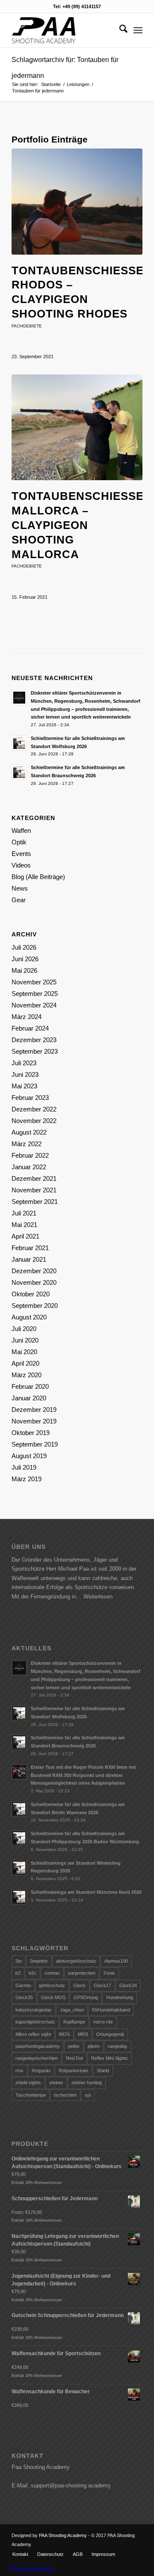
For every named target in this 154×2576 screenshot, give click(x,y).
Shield (103, 2071)
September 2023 (35, 1051)
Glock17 (102, 1985)
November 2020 (34, 1282)
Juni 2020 (25, 1340)
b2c (33, 1973)
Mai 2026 (24, 970)
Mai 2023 (24, 1086)
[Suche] (119, 30)
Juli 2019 (24, 1467)
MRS (83, 2034)
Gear (19, 900)
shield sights (28, 2083)
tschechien (65, 2095)
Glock (79, 1985)
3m (19, 1961)
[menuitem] (119, 30)
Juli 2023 (24, 1063)
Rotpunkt (41, 2071)
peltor (74, 2046)
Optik (19, 842)
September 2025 (35, 994)
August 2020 (29, 1317)
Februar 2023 (30, 1098)
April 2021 (25, 1236)
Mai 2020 (24, 1352)
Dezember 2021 (34, 1178)
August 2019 (29, 1456)
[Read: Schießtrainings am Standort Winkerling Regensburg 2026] (19, 1868)
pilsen (94, 2046)
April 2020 (25, 1363)
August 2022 (29, 1132)
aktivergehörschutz (76, 1961)
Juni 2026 (25, 959)
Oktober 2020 (31, 1294)
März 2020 (27, 1375)
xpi (88, 2095)
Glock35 (24, 1997)
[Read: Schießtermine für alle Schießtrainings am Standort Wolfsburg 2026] (19, 743)
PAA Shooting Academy (63, 2535)
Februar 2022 (30, 1155)
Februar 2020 (30, 1386)
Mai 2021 (24, 1225)
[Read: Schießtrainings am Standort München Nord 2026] (19, 1897)
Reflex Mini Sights (110, 2058)
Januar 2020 (29, 1398)
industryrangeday (34, 2010)
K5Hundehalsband (111, 2010)
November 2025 (34, 982)
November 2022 (34, 1121)
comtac (52, 1973)
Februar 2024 (30, 1028)
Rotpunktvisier (74, 2071)
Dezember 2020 (34, 1271)
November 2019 (34, 1421)
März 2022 (27, 1144)
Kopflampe (74, 2022)
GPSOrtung (86, 1997)
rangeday (118, 2046)
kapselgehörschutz (35, 2022)
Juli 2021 (24, 1213)
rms (19, 2071)
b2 (18, 1973)
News (20, 888)
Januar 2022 (29, 1167)
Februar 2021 (30, 1248)
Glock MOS (53, 1997)
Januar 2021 (29, 1259)
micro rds (103, 2022)
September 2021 (35, 1202)
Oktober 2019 (31, 1433)
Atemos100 (116, 1961)
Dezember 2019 (34, 1410)
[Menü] (138, 30)
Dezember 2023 (34, 1040)
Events (21, 854)
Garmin (23, 1985)
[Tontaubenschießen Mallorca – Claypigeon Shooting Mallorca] (77, 428)
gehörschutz (52, 1985)
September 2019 (35, 1444)
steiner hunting (87, 2083)
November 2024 (34, 1005)
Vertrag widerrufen (32, 2569)
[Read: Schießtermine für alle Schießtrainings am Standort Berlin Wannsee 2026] (19, 1809)
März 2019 (27, 1479)
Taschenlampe (31, 2095)
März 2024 (27, 1017)
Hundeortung (120, 1997)
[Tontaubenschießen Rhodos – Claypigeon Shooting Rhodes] (77, 202)
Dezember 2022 (34, 1109)
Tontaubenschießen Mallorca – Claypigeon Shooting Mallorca (82, 525)
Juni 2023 (25, 1074)
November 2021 (34, 1190)
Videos (21, 865)
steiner (56, 2083)
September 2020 (35, 1306)
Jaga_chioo (72, 2010)
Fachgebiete (27, 326)
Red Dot (74, 2058)
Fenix (109, 1973)
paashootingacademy (38, 2046)
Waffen (21, 830)
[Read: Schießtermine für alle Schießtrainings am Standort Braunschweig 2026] (19, 772)
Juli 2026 (24, 947)
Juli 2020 (24, 1329)
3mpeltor (39, 1961)
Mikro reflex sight (33, 2034)
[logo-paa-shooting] (64, 30)
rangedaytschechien (37, 2058)
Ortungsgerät (110, 2034)
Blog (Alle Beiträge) (38, 877)
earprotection (82, 1973)
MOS (64, 2034)
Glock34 (128, 1985)
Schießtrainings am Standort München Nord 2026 (86, 1892)
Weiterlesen (98, 1597)
